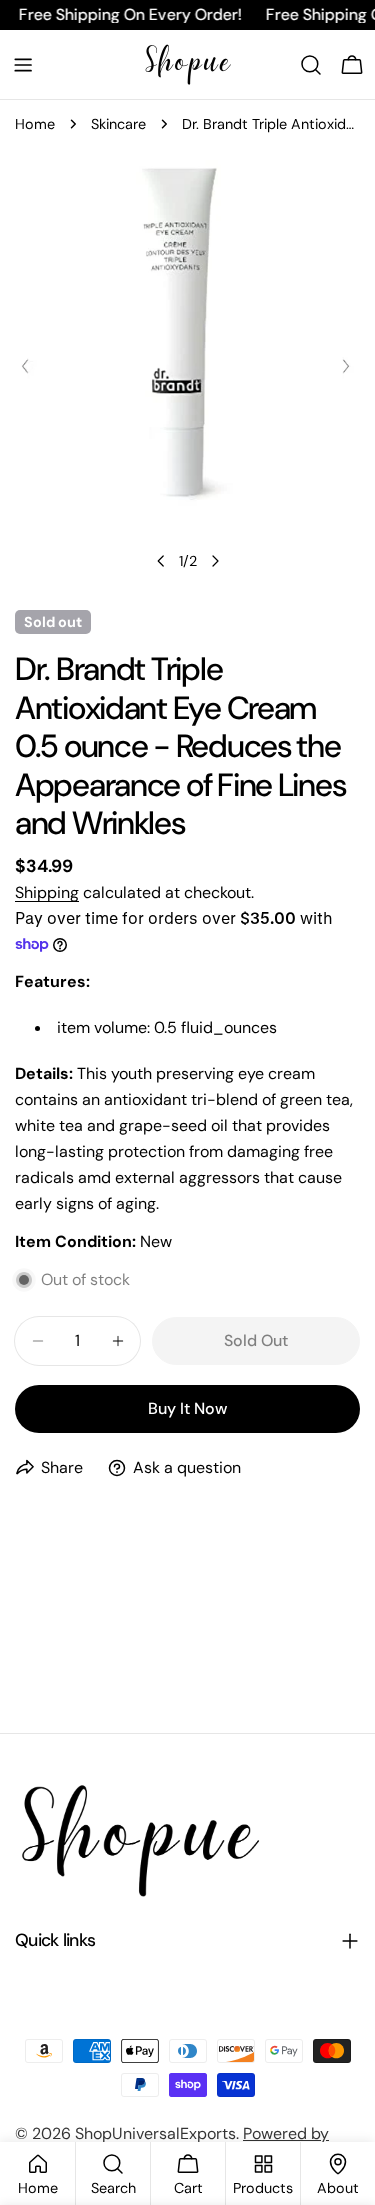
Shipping (47, 892)
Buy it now (187, 1408)
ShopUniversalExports (155, 2133)
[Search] (311, 65)
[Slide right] (215, 561)
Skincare (118, 124)
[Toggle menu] (23, 65)
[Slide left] (161, 561)
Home (35, 124)
